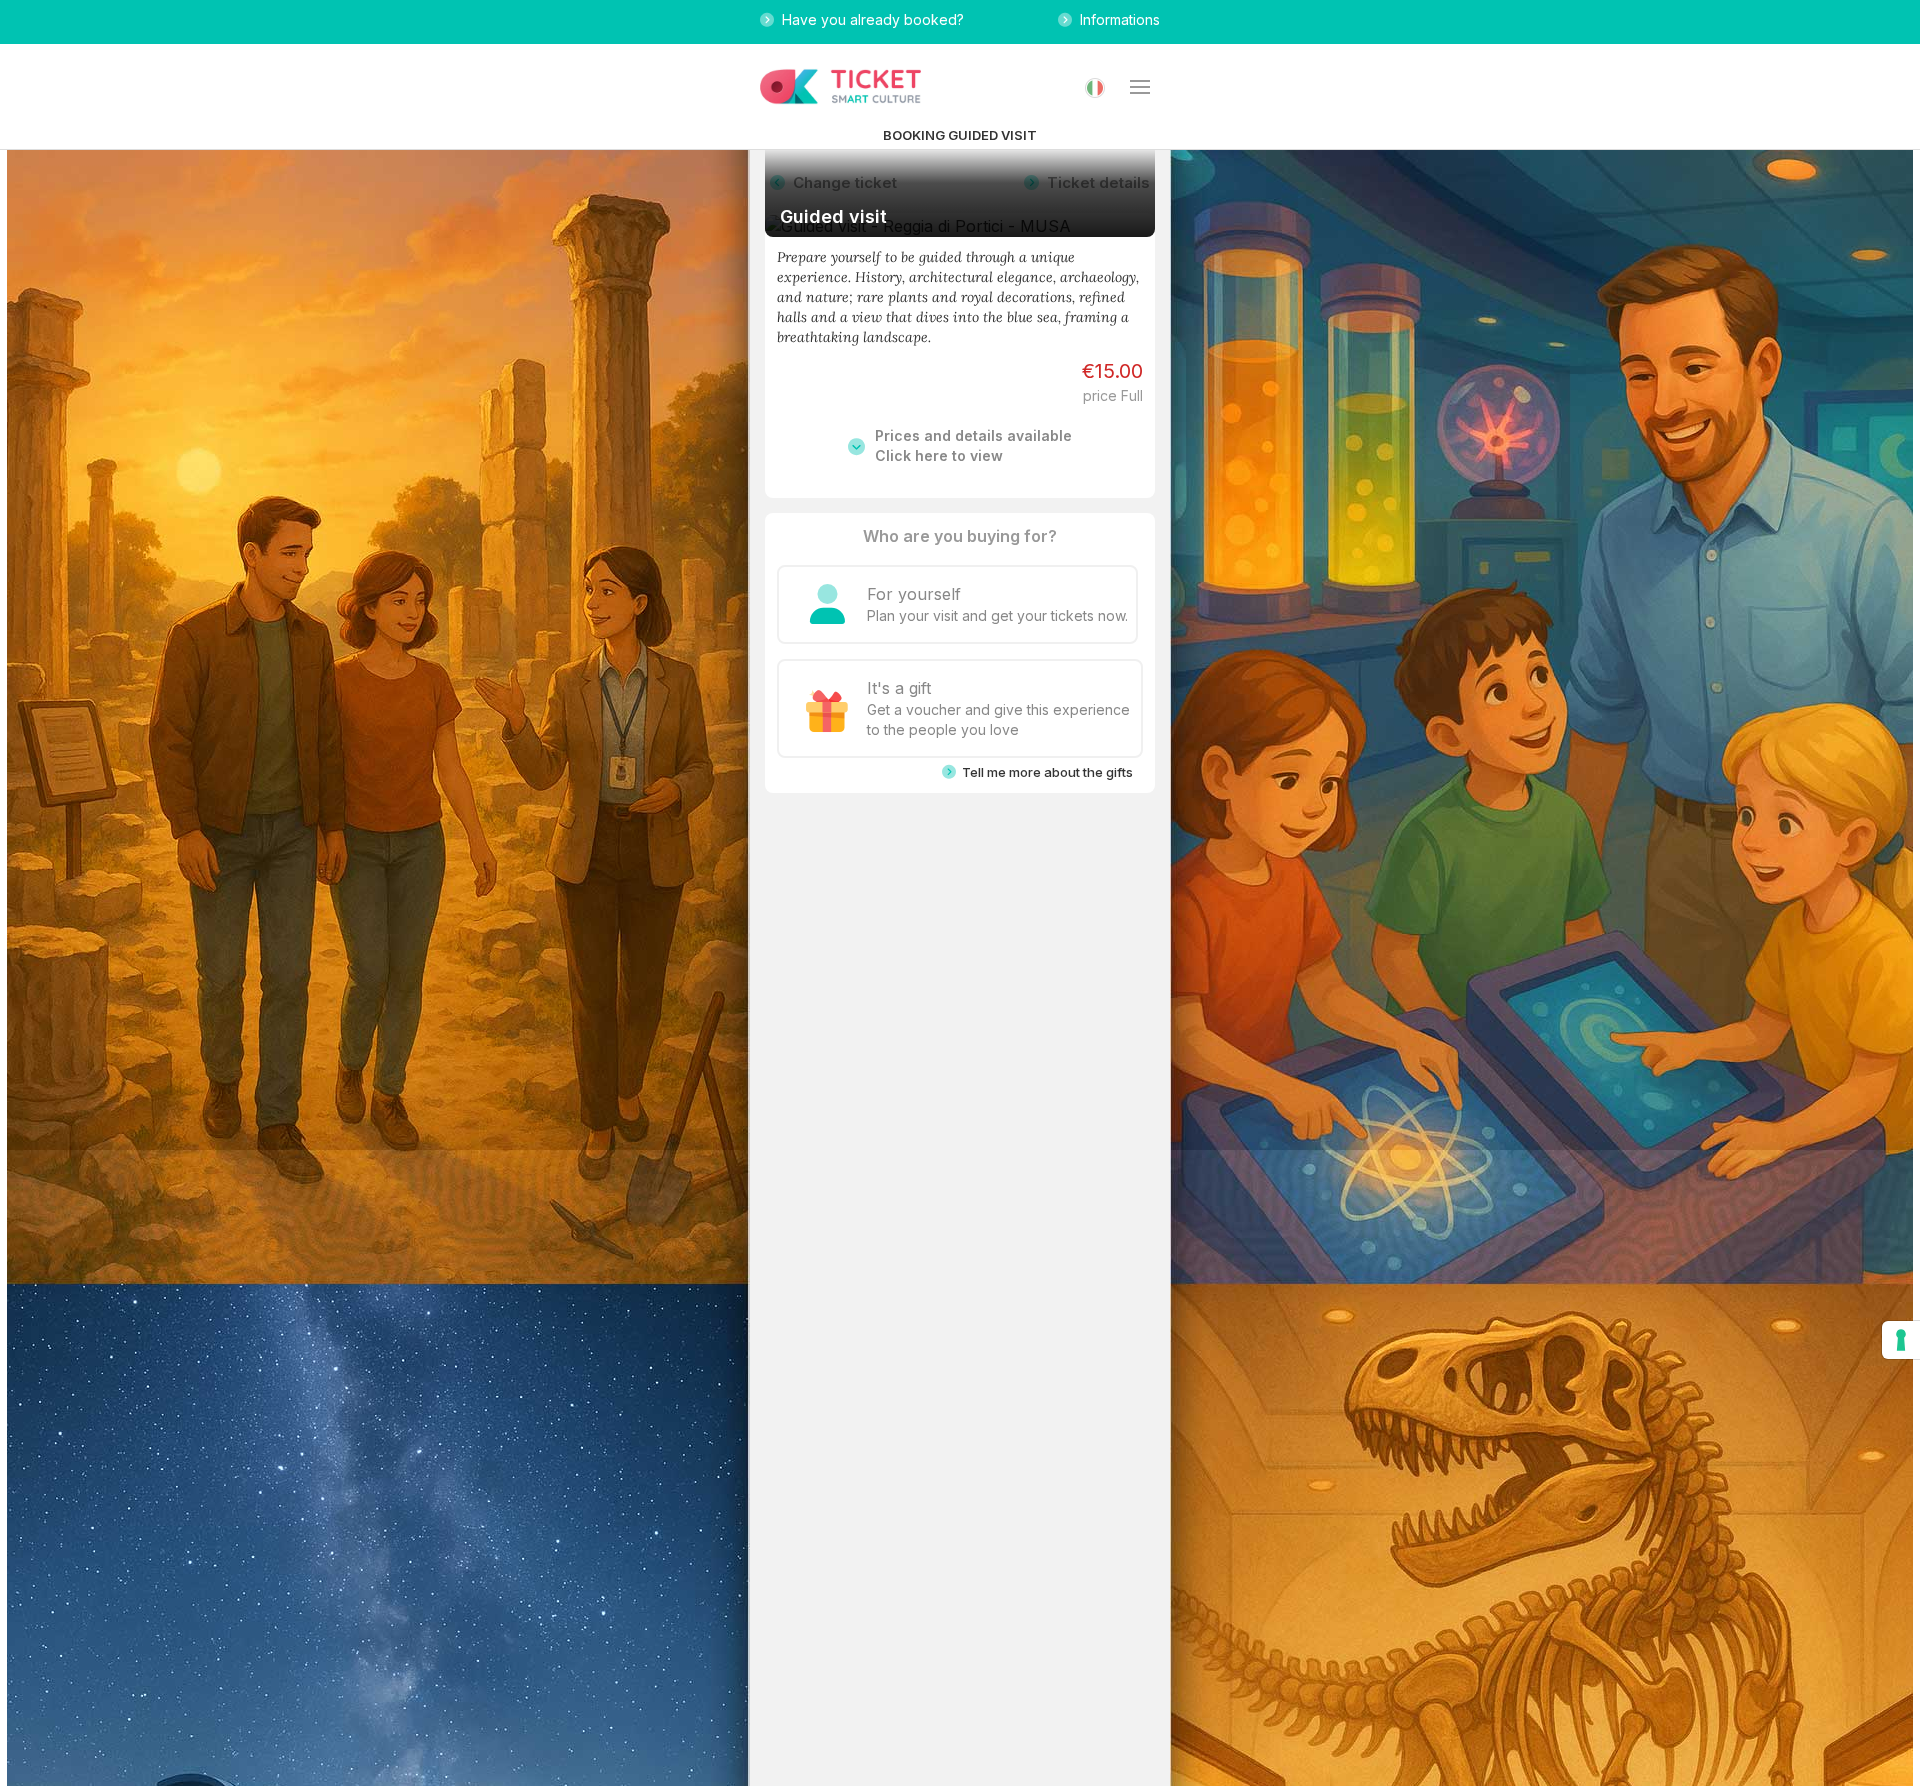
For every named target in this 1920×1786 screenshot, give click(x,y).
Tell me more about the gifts (1044, 772)
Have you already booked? (869, 19)
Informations (1116, 19)
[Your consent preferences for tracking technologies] (1901, 1340)
